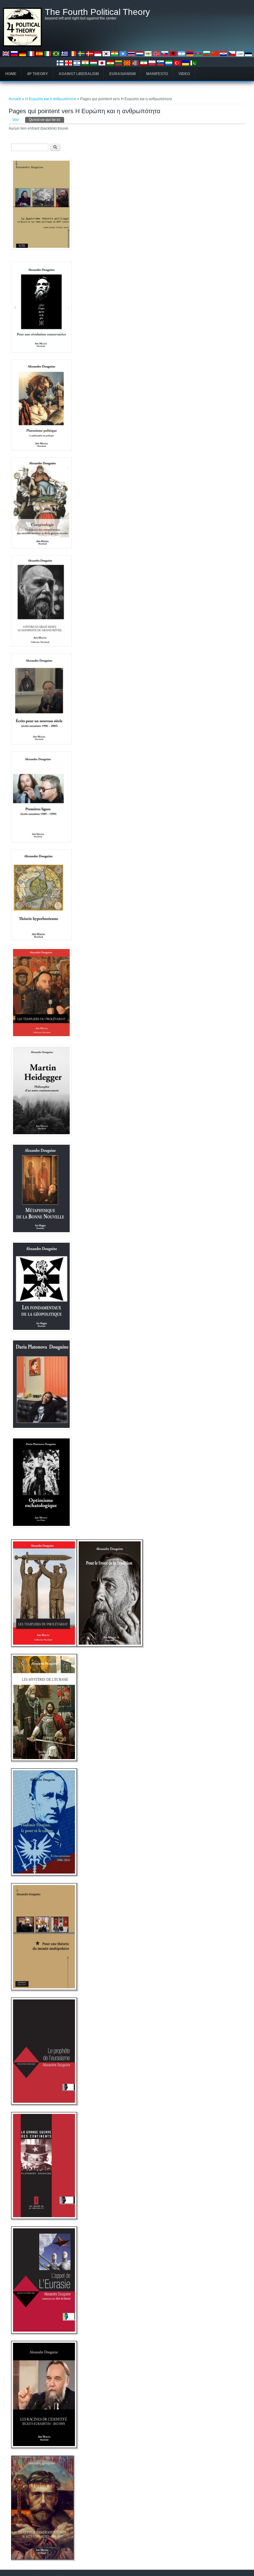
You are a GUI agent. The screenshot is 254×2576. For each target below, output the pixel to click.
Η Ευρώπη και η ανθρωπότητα (51, 99)
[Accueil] (22, 45)
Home (11, 74)
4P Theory (37, 74)
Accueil (15, 99)
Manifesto (157, 74)
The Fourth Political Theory (97, 12)
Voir (16, 120)
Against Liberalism (79, 74)
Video (184, 74)
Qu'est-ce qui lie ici (46, 120)
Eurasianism (123, 74)
